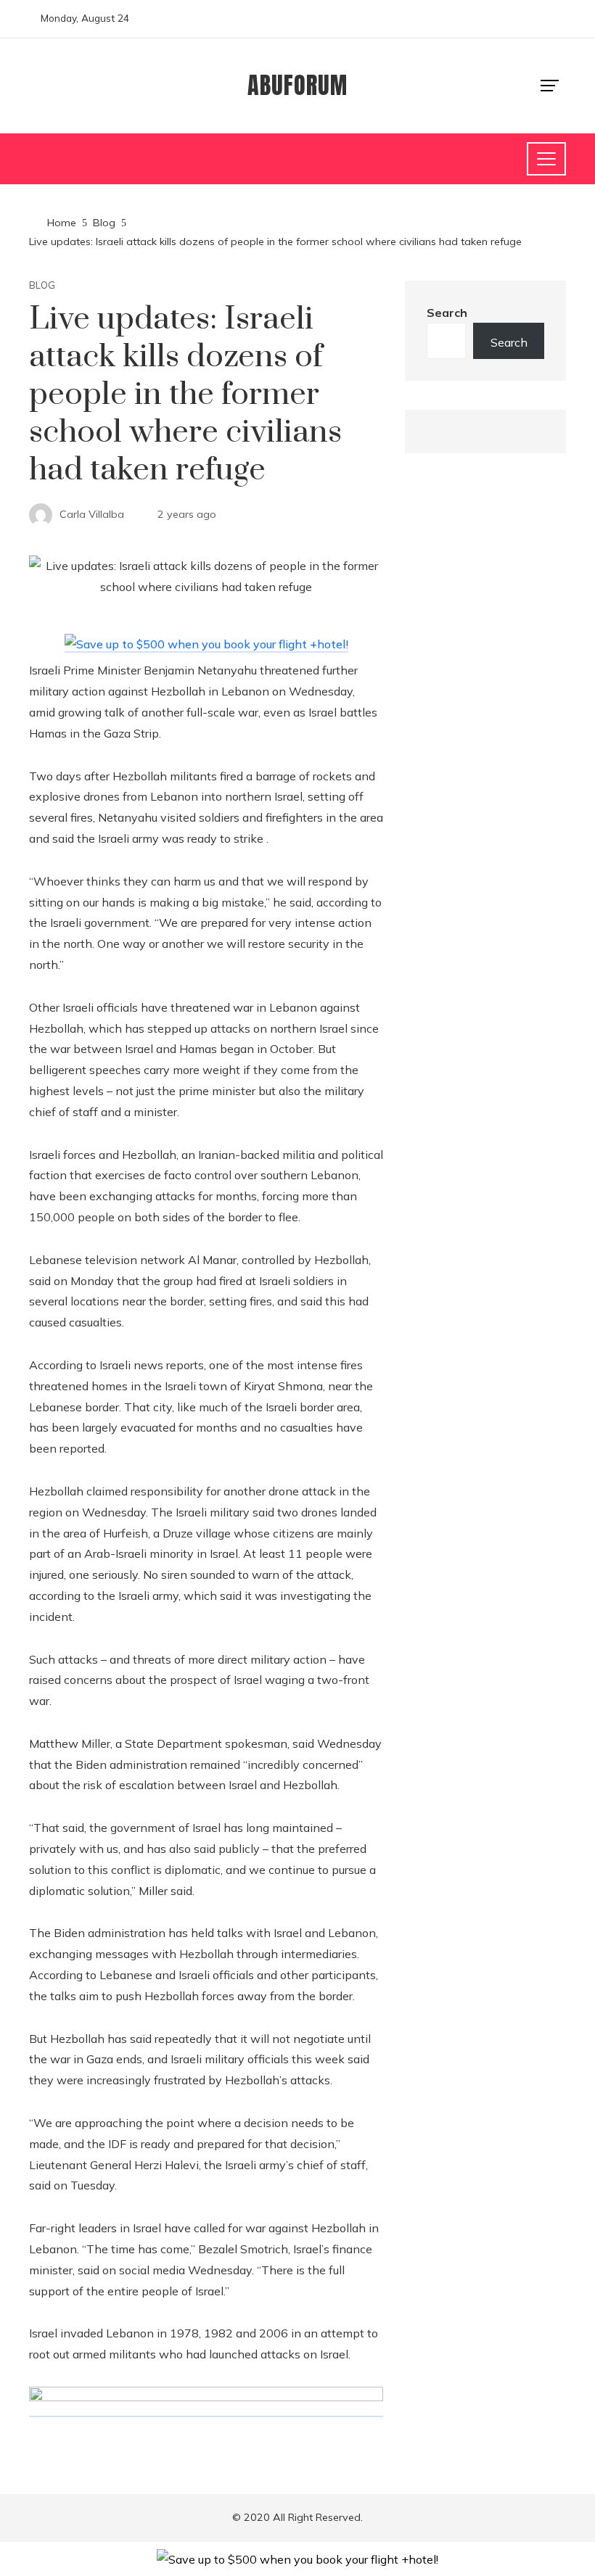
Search (447, 313)
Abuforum (297, 85)
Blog (42, 285)
